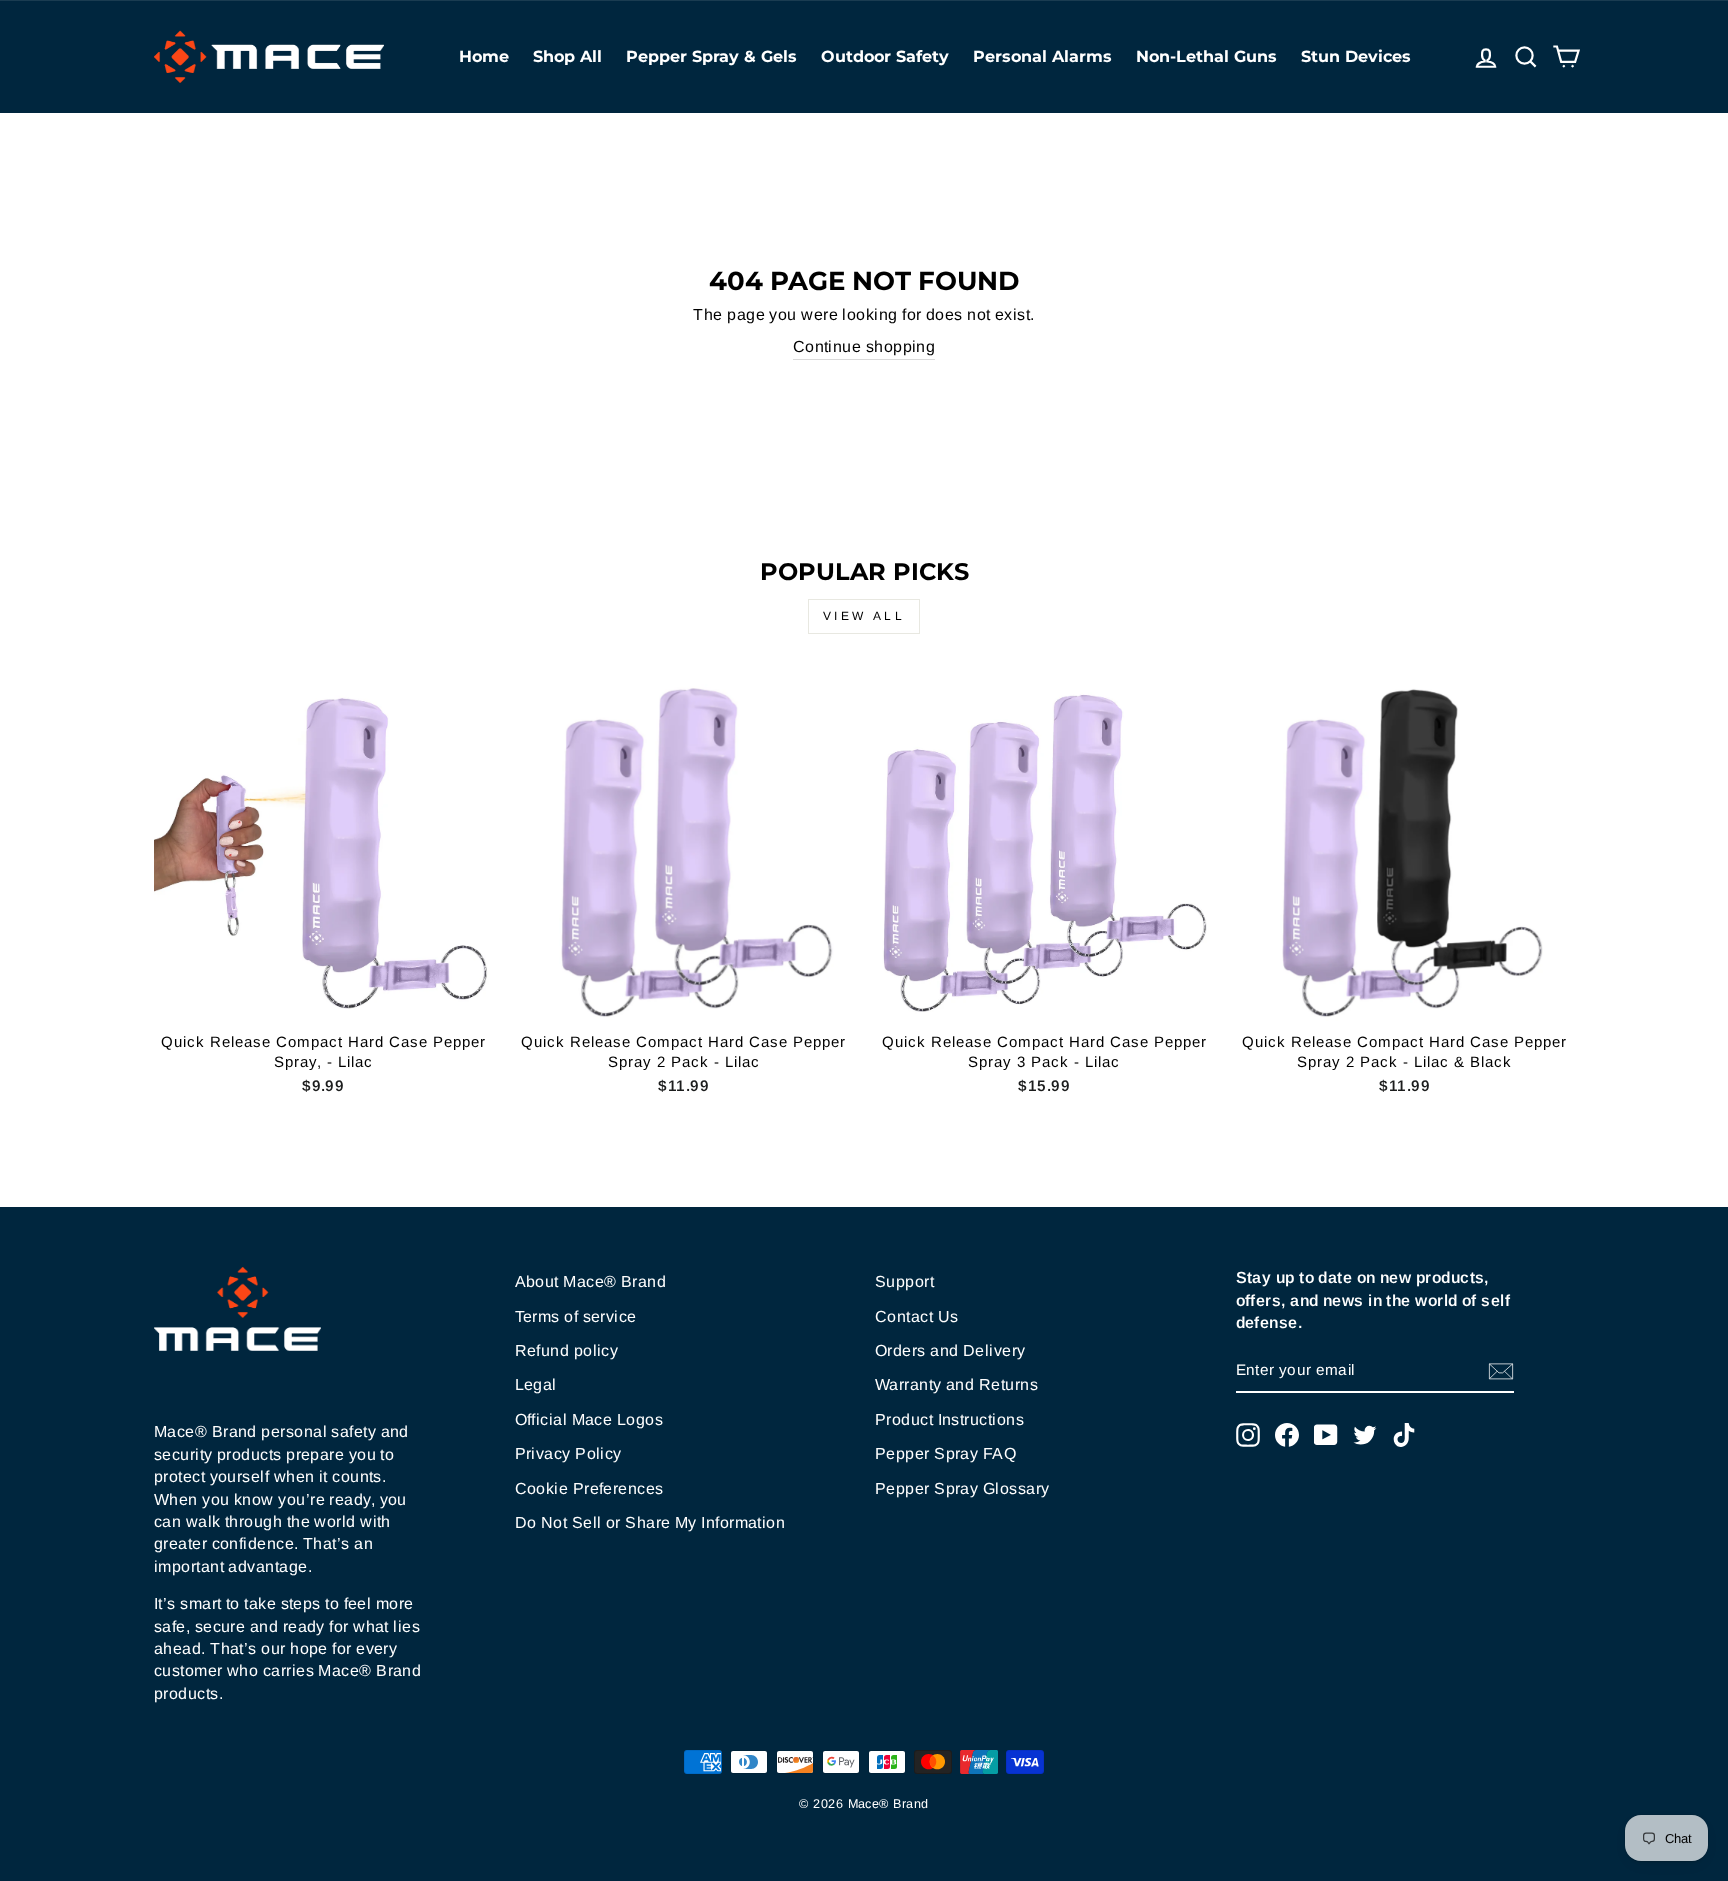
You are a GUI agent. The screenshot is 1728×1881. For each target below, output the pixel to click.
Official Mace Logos (589, 1419)
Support (904, 1281)
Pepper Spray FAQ (945, 1453)
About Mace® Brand (591, 1281)
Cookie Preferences (589, 1488)
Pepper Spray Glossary (962, 1488)
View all (864, 616)
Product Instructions (949, 1419)
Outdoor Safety (885, 56)
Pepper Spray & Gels (711, 56)
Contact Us (917, 1316)
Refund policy (567, 1350)
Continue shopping (864, 346)
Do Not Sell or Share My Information (650, 1522)
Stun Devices (1356, 56)
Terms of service (576, 1316)
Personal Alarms (1042, 56)
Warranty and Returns (956, 1384)
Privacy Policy (568, 1453)
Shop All (567, 56)
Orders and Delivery (950, 1350)
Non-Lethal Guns (1206, 56)
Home (484, 56)
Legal (536, 1384)
